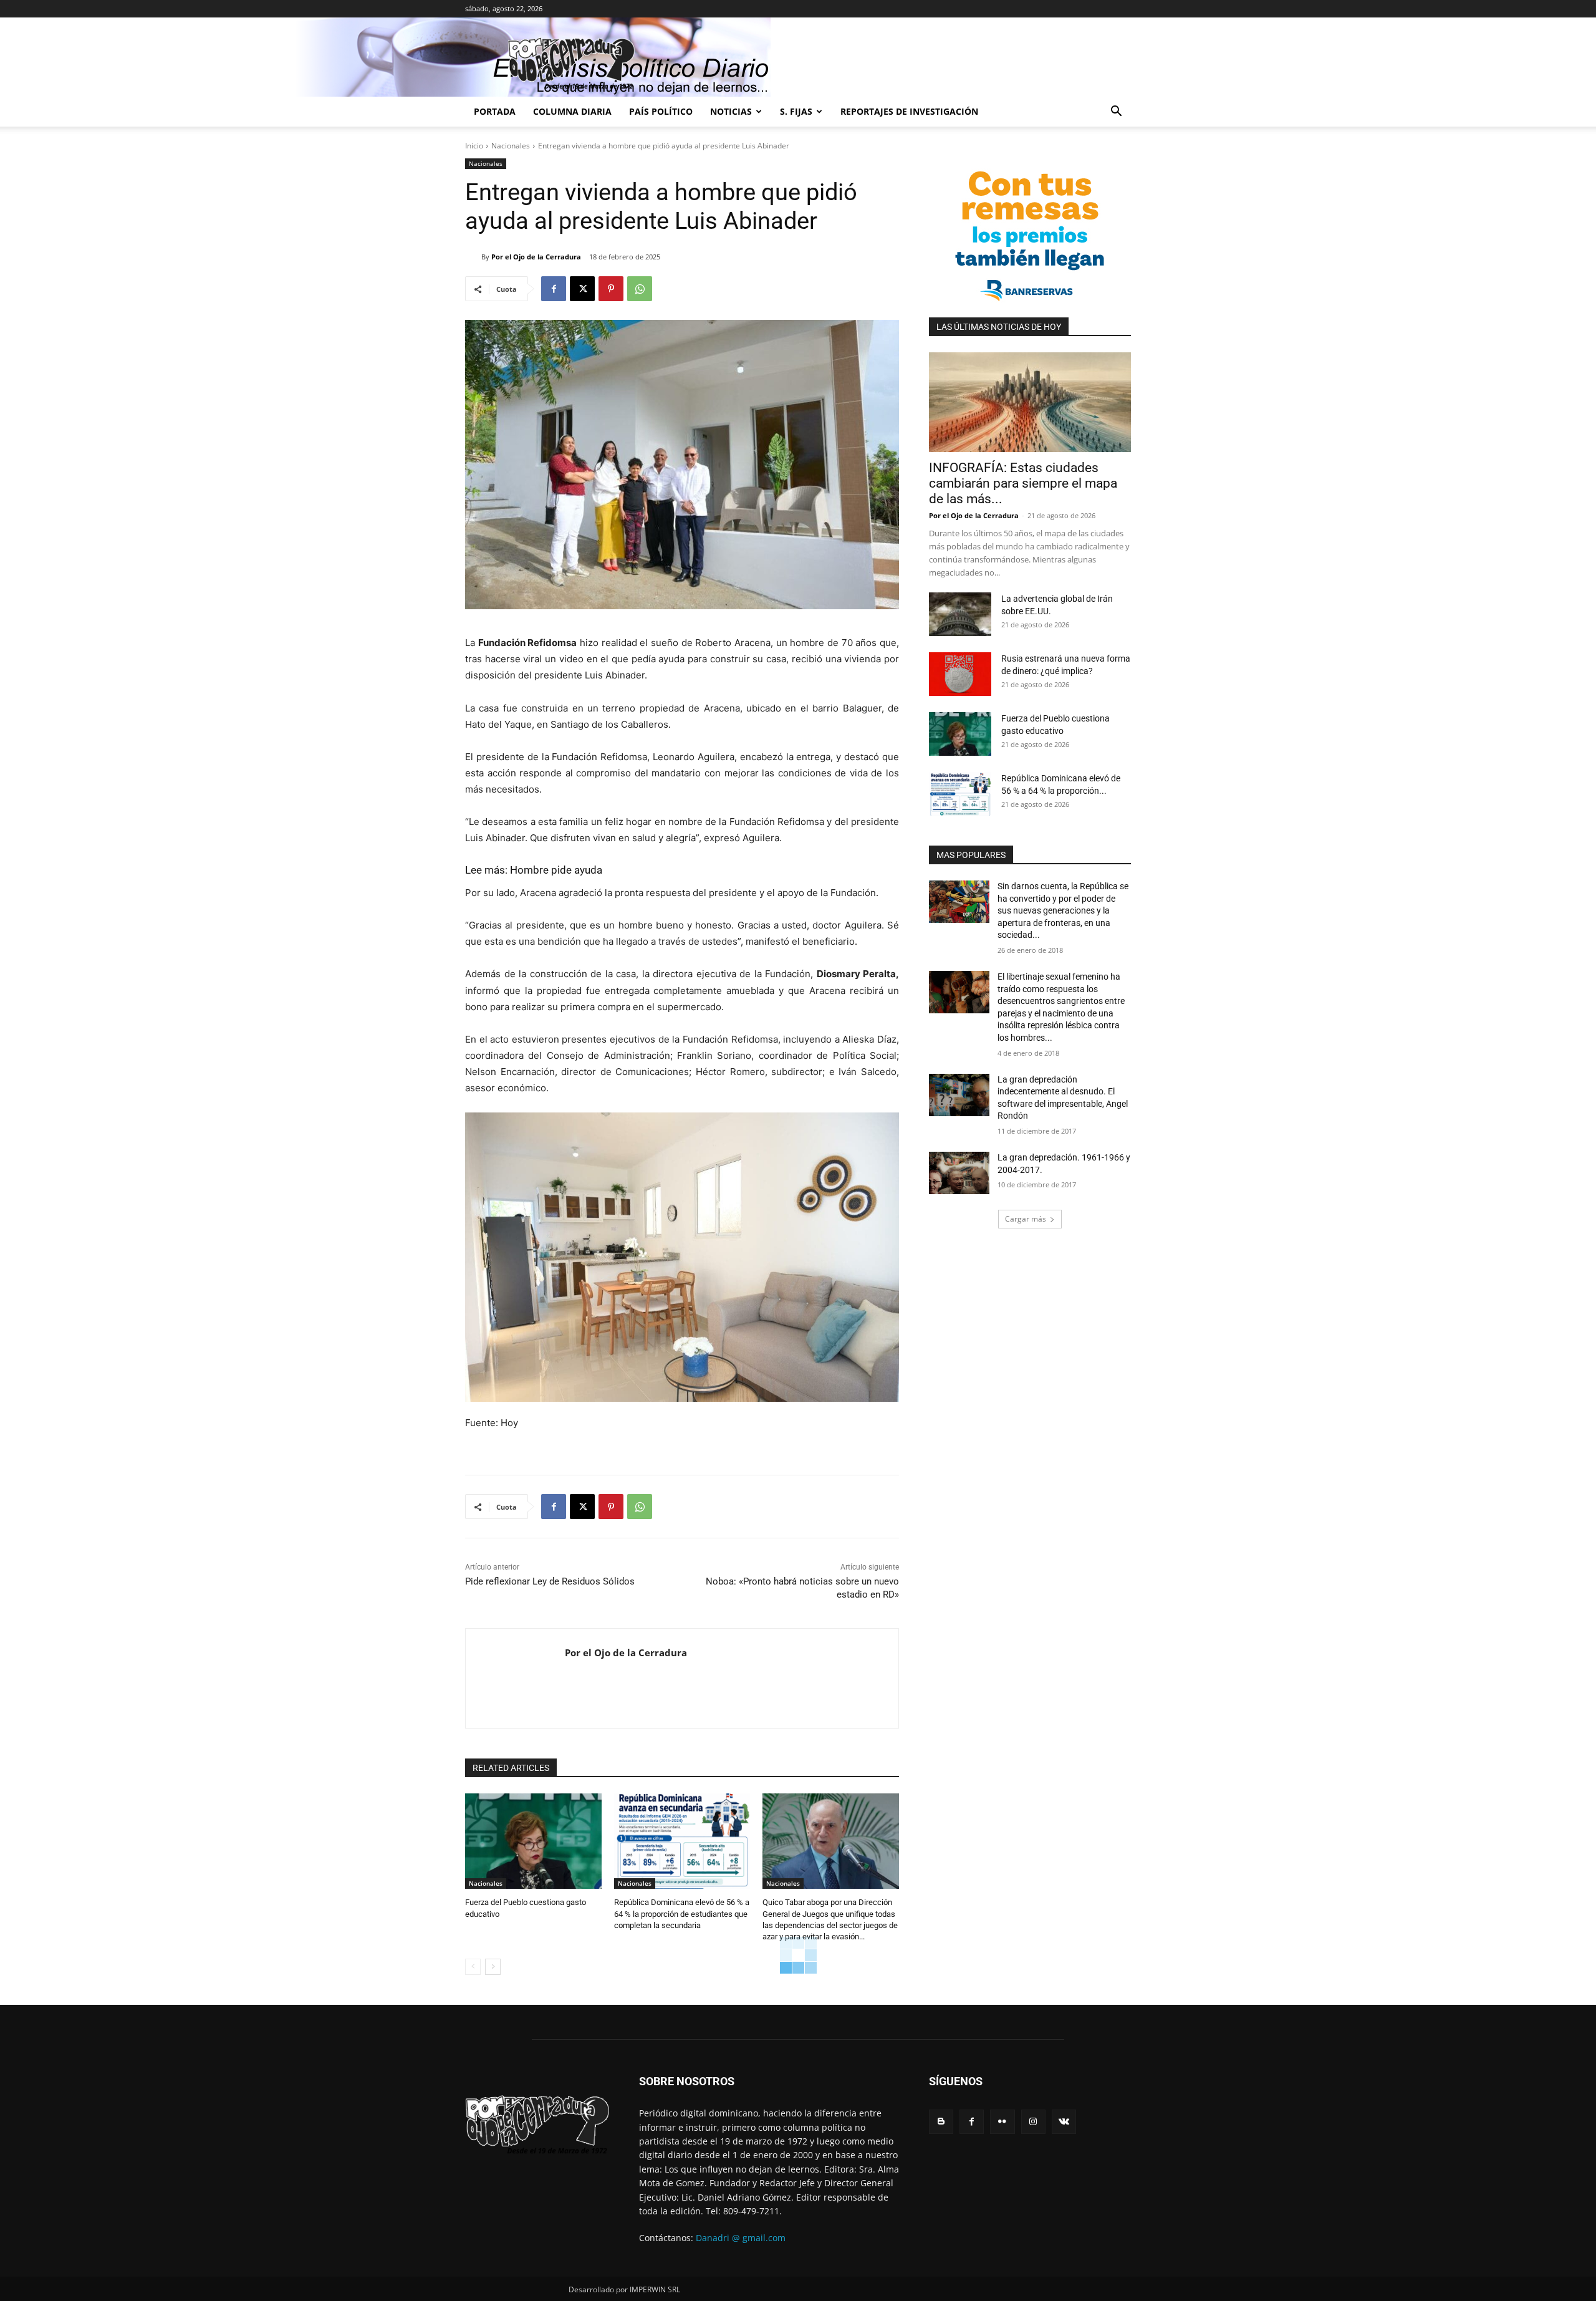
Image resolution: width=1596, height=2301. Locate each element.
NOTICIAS (731, 111)
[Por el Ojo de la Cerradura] (473, 257)
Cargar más (1026, 1219)
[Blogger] (941, 2122)
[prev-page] (473, 1967)
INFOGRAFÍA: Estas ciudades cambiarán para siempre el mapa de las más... (1023, 483)
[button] (1116, 113)
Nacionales (511, 146)
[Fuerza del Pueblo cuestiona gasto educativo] (533, 1841)
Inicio (474, 146)
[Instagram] (1033, 2122)
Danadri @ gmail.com (741, 2238)
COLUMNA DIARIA (572, 111)
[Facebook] (554, 289)
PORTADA (495, 111)
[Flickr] (1002, 2122)
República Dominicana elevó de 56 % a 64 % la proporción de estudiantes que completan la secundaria (682, 1913)
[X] (582, 289)
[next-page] (493, 1967)
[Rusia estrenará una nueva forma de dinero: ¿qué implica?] (960, 674)
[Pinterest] (611, 289)
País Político (661, 111)
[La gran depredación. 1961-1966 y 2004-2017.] (959, 1173)
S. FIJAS (796, 111)
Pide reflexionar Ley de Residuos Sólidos (550, 1581)
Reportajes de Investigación (909, 111)
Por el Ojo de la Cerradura (536, 257)
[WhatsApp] (640, 289)
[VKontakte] (1064, 2122)
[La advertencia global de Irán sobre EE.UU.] (960, 614)
